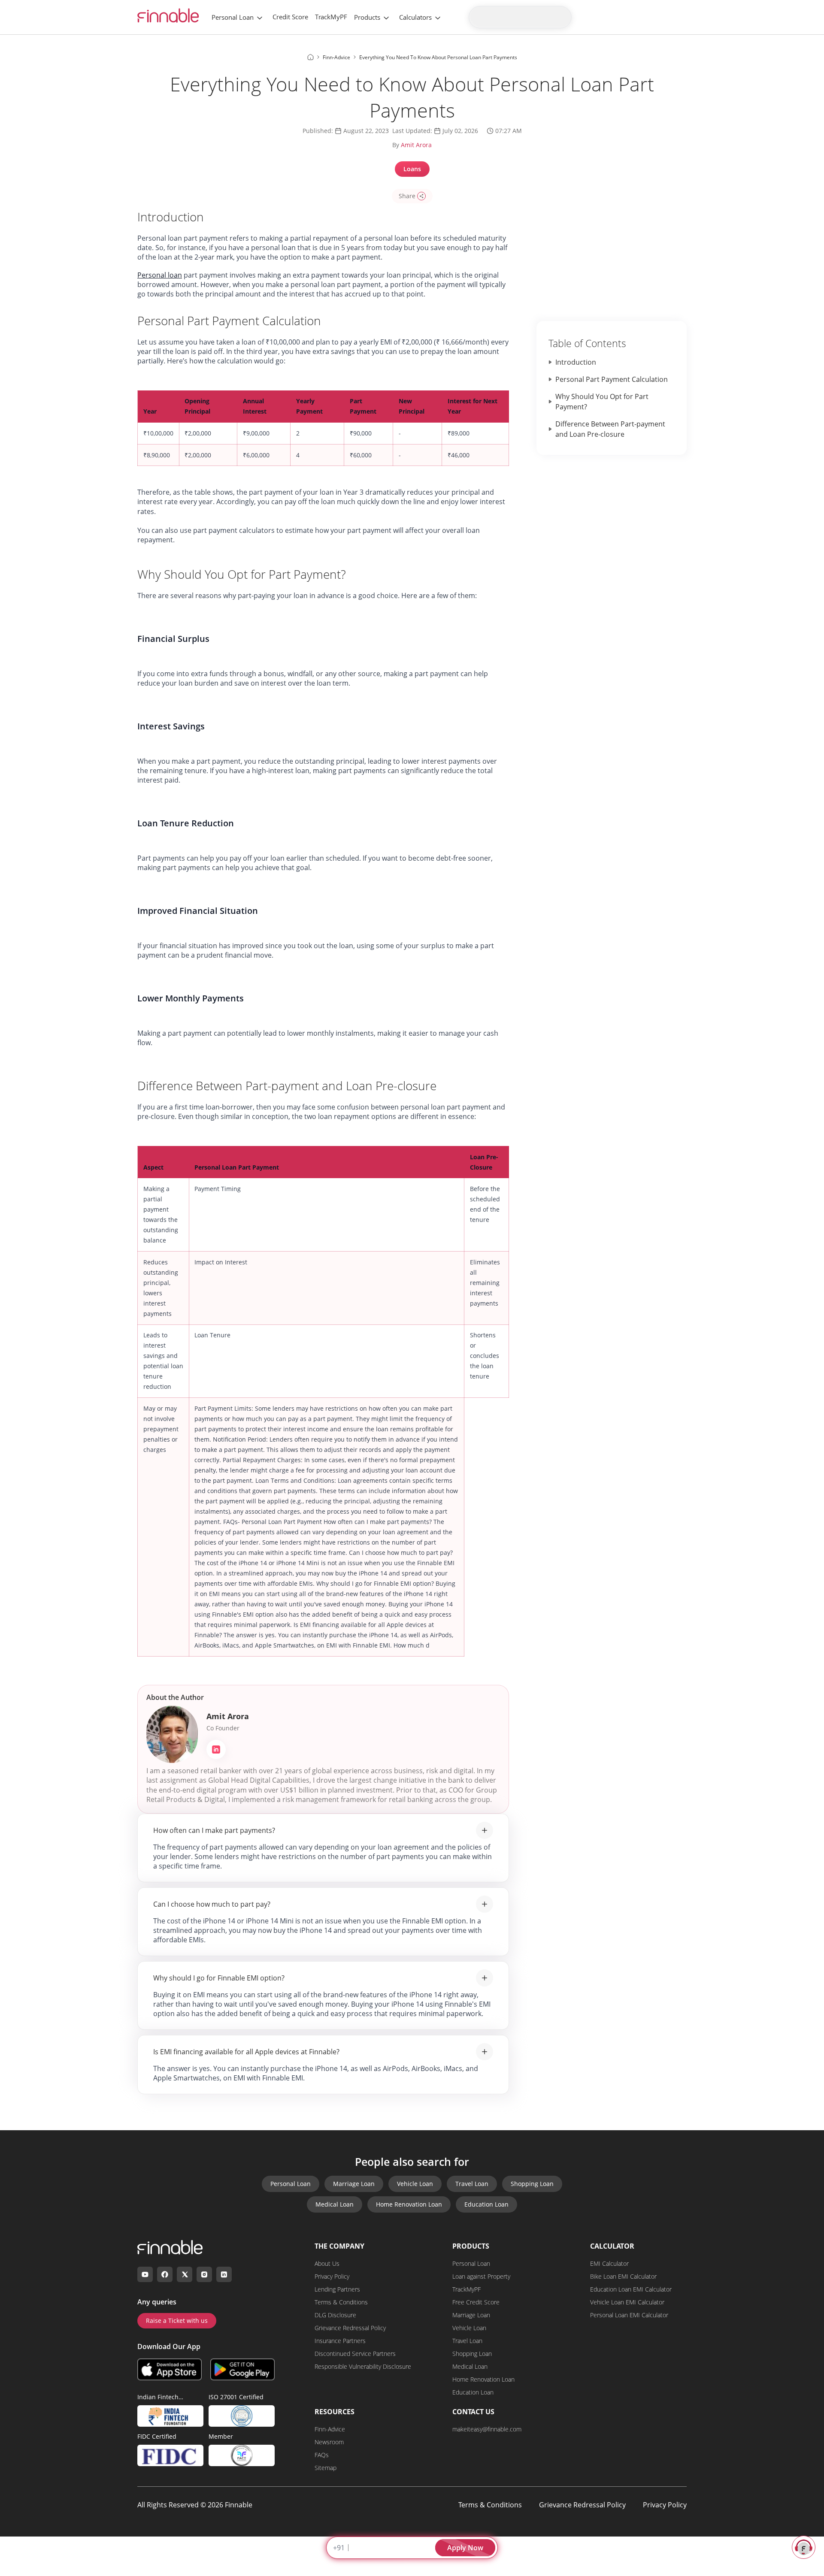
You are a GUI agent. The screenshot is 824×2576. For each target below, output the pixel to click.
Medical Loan (335, 2204)
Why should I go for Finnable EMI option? (219, 1978)
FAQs (322, 2455)
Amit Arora (416, 145)
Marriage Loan (354, 2184)
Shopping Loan (532, 2184)
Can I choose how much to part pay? (212, 1904)
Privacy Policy (332, 2276)
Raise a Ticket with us (177, 2321)
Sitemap (326, 2468)
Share (407, 196)
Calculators (415, 17)
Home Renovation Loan (409, 2204)
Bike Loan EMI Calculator (623, 2276)
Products (367, 17)
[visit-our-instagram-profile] (204, 2274)
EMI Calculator (609, 2263)
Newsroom (329, 2442)
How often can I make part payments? (214, 1830)
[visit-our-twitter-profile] (185, 2274)
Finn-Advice (330, 2429)
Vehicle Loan (415, 2184)
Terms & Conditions (341, 2302)
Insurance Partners (340, 2341)
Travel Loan (472, 2184)
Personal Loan (233, 17)
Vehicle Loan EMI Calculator (627, 2302)
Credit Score (290, 17)
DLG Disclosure (335, 2315)
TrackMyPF (331, 17)
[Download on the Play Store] (242, 2369)
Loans (412, 169)
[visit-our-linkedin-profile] (224, 2274)
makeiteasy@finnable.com (487, 2429)
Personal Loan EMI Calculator (629, 2315)
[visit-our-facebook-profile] (165, 2274)
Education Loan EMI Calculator (631, 2289)
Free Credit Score (476, 2302)
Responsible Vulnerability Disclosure (363, 2366)
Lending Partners (337, 2289)
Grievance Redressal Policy (350, 2328)
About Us (327, 2263)
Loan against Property (481, 2276)
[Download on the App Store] (170, 2369)
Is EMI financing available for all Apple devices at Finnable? (246, 2052)
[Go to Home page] (311, 57)
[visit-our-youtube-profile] (145, 2274)
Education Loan (486, 2204)
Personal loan (160, 275)
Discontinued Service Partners (355, 2354)
